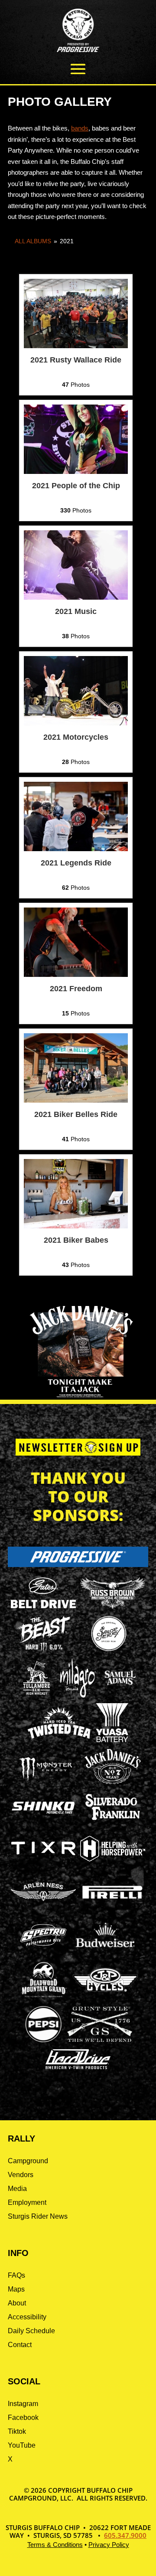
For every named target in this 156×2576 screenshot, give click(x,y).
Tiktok (17, 2431)
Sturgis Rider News (38, 2216)
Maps (16, 2289)
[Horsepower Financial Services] (113, 1859)
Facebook (23, 2418)
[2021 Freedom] (76, 975)
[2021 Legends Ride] (76, 849)
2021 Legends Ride (76, 863)
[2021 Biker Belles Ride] (76, 1100)
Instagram (23, 2404)
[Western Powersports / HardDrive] (78, 2067)
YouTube (22, 2445)
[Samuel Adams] (120, 1695)
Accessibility (27, 2317)
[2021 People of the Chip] (76, 472)
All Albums (33, 241)
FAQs (16, 2275)
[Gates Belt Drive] (43, 1606)
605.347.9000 (125, 2535)
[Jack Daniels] (113, 1784)
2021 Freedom (76, 989)
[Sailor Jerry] (109, 1650)
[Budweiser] (105, 1950)
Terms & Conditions (55, 2545)
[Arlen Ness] (43, 1908)
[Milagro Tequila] (78, 1695)
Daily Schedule (31, 2331)
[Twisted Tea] (60, 1740)
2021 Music (76, 611)
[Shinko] (43, 1814)
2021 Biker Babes (76, 1240)
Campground (28, 2161)
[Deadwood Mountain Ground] (44, 1997)
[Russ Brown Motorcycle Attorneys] (113, 1606)
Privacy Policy (109, 2545)
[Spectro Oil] (43, 1952)
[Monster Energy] (45, 1781)
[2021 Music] (76, 597)
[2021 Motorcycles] (76, 723)
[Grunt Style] (100, 2039)
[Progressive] (78, 1565)
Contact (20, 2345)
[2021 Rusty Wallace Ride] (76, 346)
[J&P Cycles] (105, 1996)
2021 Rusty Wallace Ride (76, 360)
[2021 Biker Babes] (76, 1226)
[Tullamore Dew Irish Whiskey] (36, 1695)
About (17, 2303)
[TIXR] (43, 1866)
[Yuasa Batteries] (112, 1740)
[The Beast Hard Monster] (43, 1651)
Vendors (21, 2175)
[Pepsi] (43, 2041)
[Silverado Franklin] (113, 1821)
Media (17, 2189)
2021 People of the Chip (76, 486)
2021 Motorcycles (76, 737)
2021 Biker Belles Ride (76, 1114)
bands (80, 128)
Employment (27, 2202)
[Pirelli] (113, 1900)
